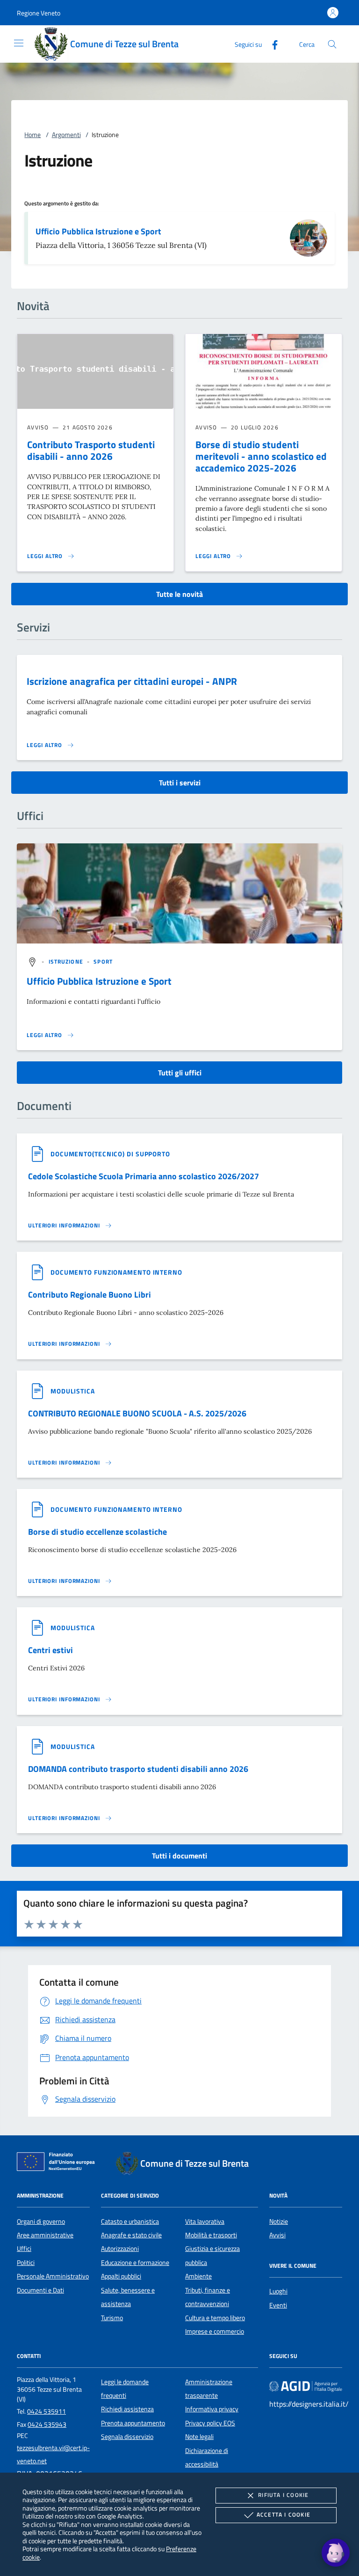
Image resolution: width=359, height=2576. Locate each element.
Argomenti (66, 135)
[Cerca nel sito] (332, 44)
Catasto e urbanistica (130, 2221)
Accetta (284, 2514)
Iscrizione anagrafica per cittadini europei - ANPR (132, 681)
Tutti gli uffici (180, 1073)
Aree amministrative (45, 2235)
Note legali (199, 2437)
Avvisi (277, 2235)
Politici (26, 2263)
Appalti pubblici (121, 2276)
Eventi (278, 2305)
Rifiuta (283, 2495)
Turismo (112, 2318)
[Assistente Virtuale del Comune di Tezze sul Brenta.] (336, 2553)
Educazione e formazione (135, 2263)
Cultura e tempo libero (215, 2318)
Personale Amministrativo (53, 2276)
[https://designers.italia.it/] (306, 2386)
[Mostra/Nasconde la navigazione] (19, 43)
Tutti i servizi (180, 783)
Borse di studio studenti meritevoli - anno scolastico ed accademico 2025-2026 (261, 456)
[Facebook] (271, 44)
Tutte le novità (179, 594)
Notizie (279, 2221)
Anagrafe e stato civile (131, 2235)
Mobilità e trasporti (211, 2235)
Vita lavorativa (205, 2221)
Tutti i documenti (179, 1856)
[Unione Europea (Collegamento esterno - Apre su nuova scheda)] (58, 2163)
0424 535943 (47, 2424)
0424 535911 (47, 2411)
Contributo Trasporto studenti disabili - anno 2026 (91, 450)
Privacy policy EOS (210, 2423)
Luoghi (278, 2291)
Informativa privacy (212, 2409)
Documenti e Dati (40, 2290)
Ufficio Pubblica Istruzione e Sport (98, 231)
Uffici (24, 2249)
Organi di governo (41, 2221)
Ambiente (198, 2276)
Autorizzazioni (120, 2249)
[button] (39, 13)
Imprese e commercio (215, 2331)
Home (32, 135)
